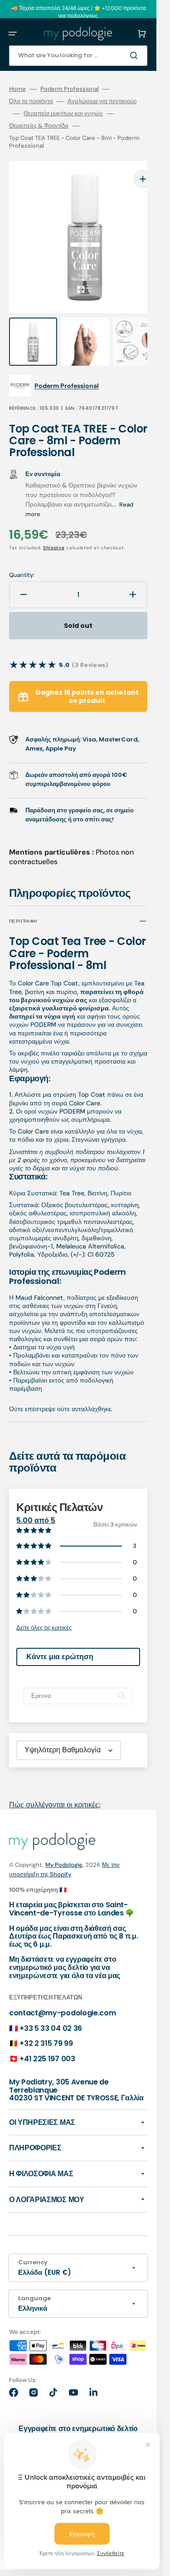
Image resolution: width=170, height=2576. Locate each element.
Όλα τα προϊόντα (31, 101)
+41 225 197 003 (47, 2041)
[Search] (136, 55)
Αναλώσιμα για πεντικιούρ (102, 101)
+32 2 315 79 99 (46, 2025)
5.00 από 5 (36, 1502)
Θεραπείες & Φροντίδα (39, 126)
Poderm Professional (70, 89)
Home (17, 89)
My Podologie (64, 1847)
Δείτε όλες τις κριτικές (44, 1609)
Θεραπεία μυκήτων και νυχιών (63, 114)
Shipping (54, 530)
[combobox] (78, 56)
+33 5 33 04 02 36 (51, 2010)
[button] (13, 34)
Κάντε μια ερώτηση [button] (60, 1639)
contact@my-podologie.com (62, 1995)
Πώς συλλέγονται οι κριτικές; (55, 1787)
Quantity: (22, 557)
